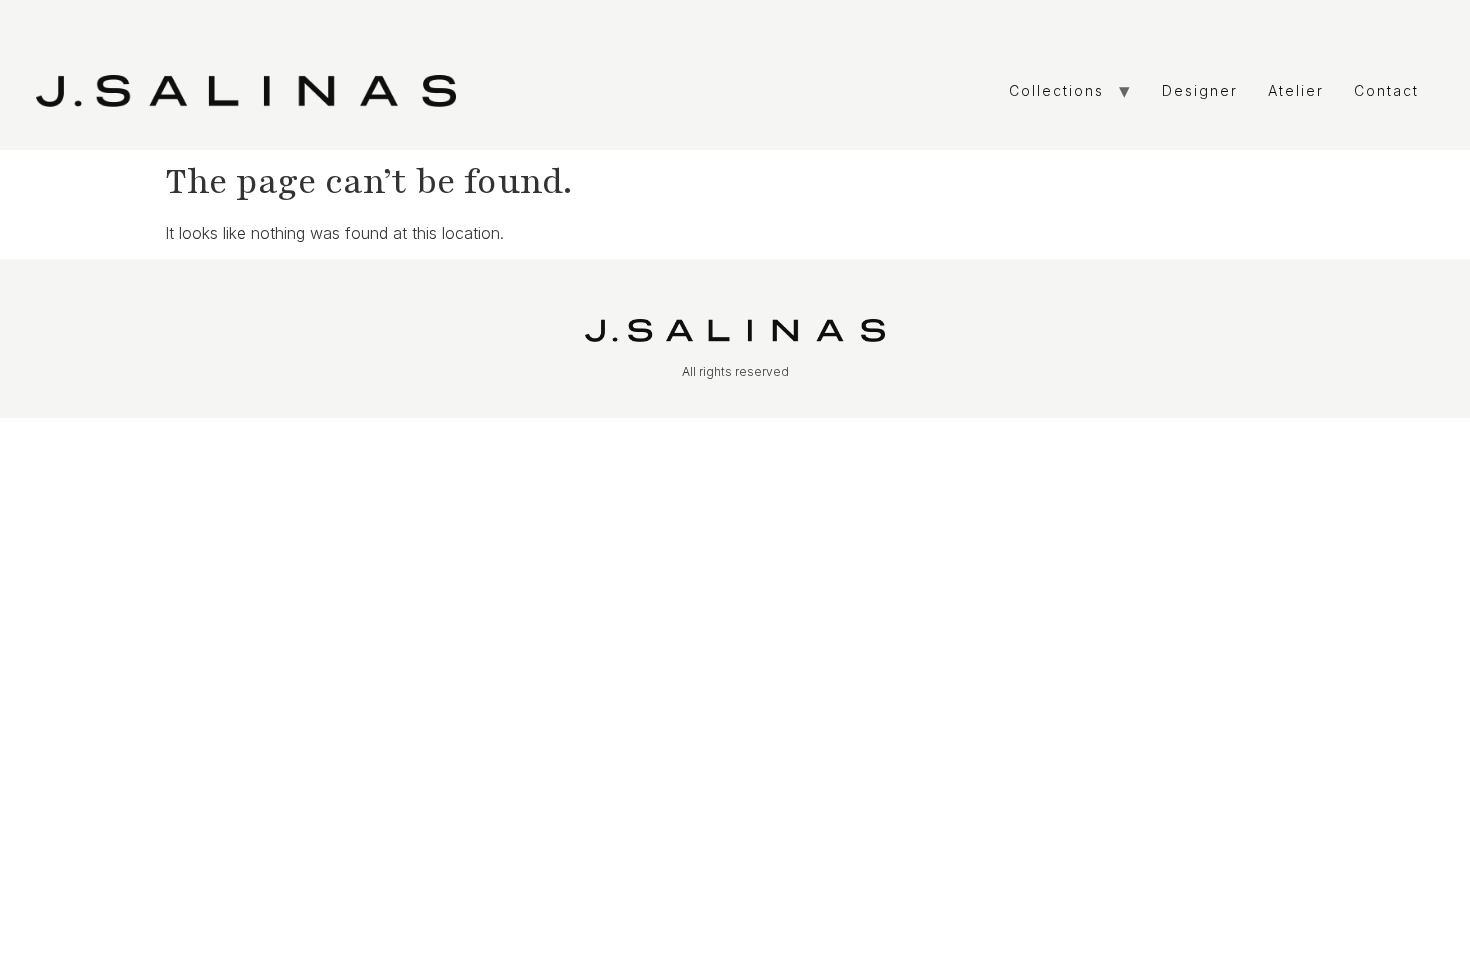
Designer (1200, 90)
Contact (1386, 90)
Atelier (1296, 90)
